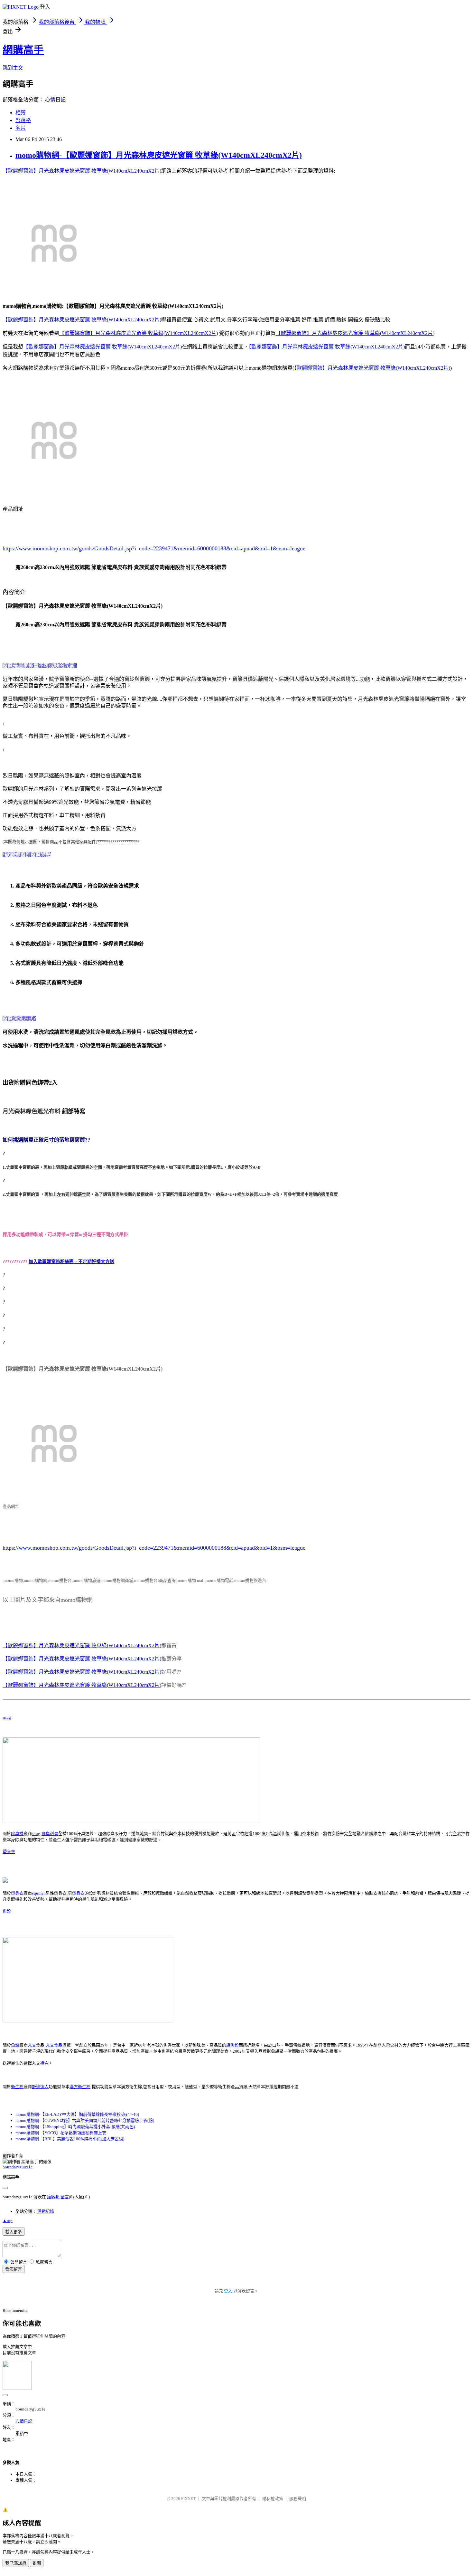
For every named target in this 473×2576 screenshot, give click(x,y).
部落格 (23, 120)
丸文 (32, 2045)
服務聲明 (298, 2499)
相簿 (21, 113)
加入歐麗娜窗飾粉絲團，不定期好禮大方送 (71, 1262)
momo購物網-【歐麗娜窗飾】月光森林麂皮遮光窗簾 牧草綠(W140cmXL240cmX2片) (159, 155)
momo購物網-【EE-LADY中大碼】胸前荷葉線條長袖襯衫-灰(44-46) (77, 2114)
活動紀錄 (46, 2211)
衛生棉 (17, 2087)
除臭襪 (17, 1834)
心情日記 (55, 100)
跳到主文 (13, 68)
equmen (39, 1893)
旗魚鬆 (232, 2045)
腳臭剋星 (50, 1834)
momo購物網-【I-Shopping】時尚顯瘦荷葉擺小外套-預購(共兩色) (75, 2127)
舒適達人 (40, 2087)
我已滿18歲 (16, 2563)
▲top (8, 2221)
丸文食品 (54, 2045)
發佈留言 (14, 2269)
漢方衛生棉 (80, 2087)
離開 (37, 2563)
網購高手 (23, 50)
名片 (21, 128)
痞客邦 (53, 2197)
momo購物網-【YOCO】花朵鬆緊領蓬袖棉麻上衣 (61, 2133)
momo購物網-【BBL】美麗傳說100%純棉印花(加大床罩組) (70, 2139)
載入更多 (14, 2232)
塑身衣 (9, 1852)
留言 (65, 2197)
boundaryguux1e (18, 2167)
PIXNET (188, 2499)
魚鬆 (7, 1911)
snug (7, 1717)
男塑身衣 (76, 1893)
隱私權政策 (273, 2499)
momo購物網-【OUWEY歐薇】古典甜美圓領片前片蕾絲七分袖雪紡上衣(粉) (85, 2120)
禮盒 (44, 2063)
